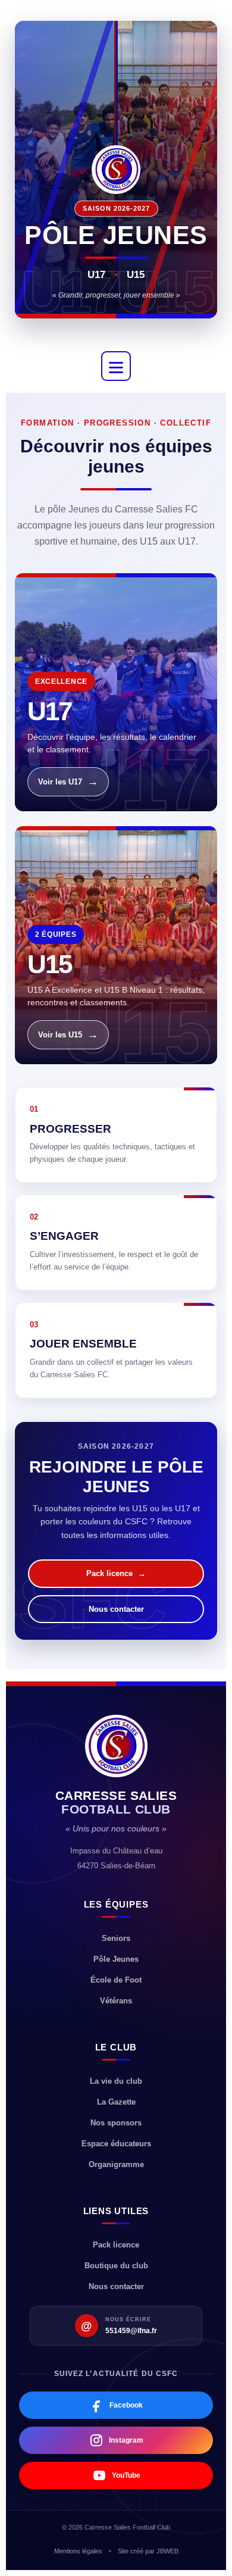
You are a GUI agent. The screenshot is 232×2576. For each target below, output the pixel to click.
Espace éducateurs (116, 2144)
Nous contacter (116, 1609)
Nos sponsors (116, 2123)
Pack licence (116, 1573)
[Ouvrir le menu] (116, 366)
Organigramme (116, 2164)
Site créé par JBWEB (148, 2551)
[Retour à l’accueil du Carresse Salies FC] (116, 1746)
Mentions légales (78, 2551)
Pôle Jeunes (116, 1959)
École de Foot (116, 1980)
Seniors (116, 1938)
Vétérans (116, 2001)
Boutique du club (116, 2266)
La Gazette (116, 2102)
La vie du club (116, 2081)
